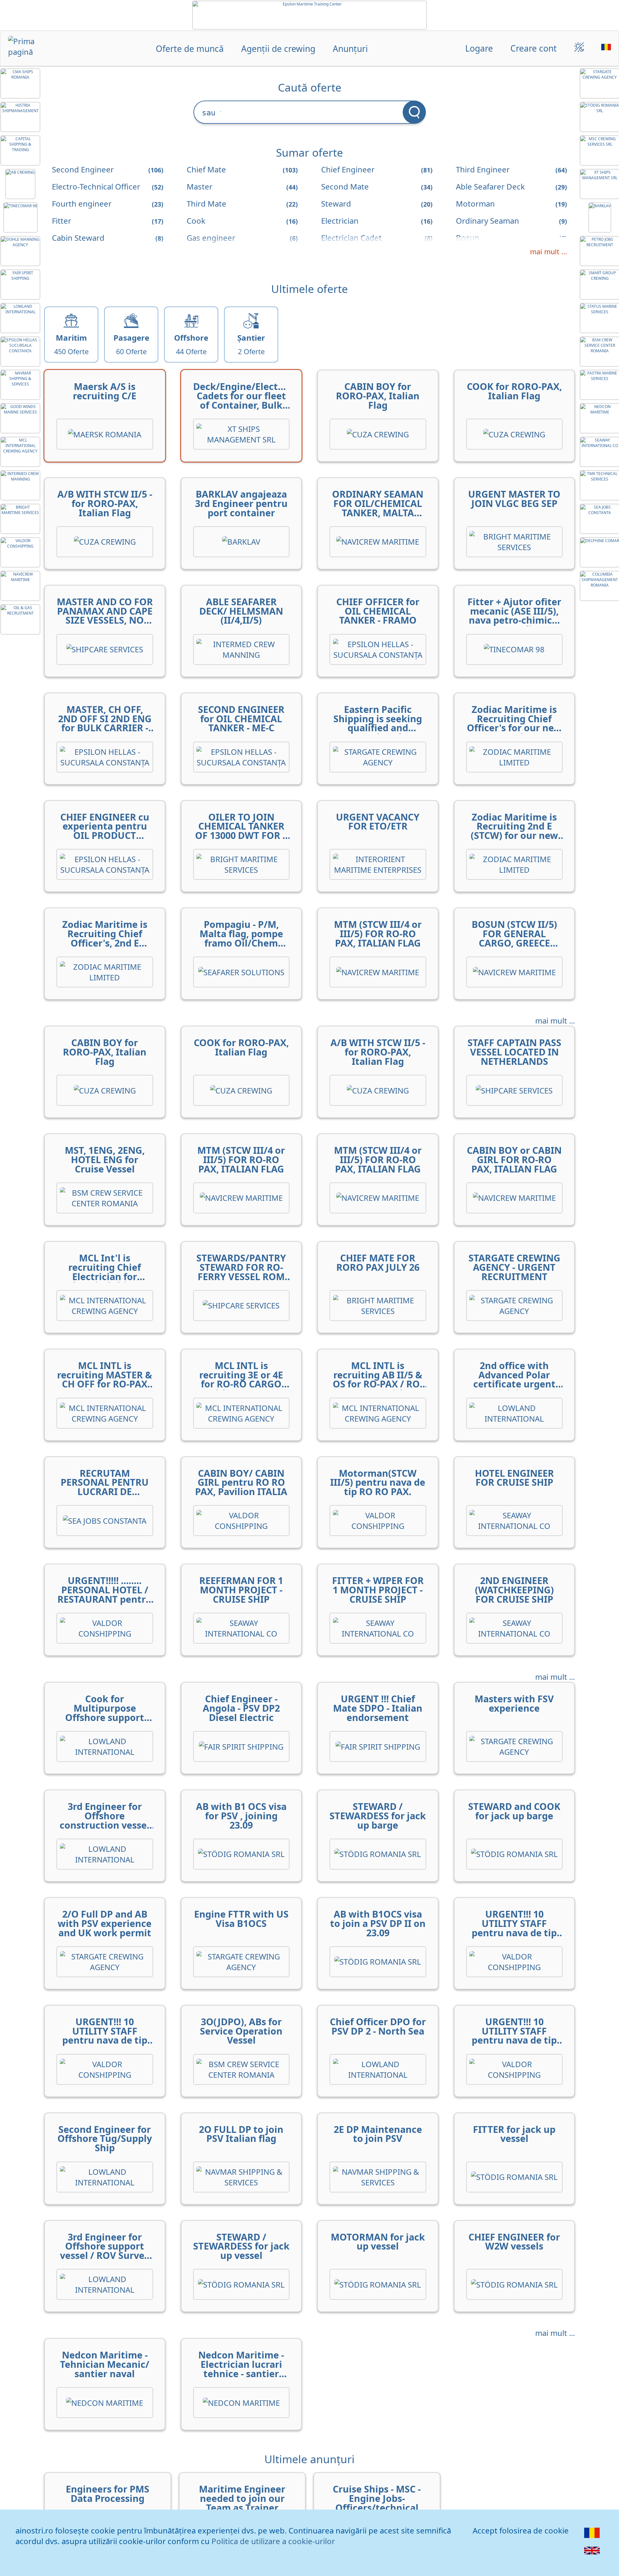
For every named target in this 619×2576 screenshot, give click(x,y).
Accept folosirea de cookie (521, 2530)
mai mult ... (549, 252)
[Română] (592, 2537)
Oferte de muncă (190, 48)
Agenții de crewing (278, 48)
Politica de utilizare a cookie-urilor (273, 2541)
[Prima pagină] (33, 49)
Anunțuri (350, 48)
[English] (592, 2555)
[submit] (414, 112)
